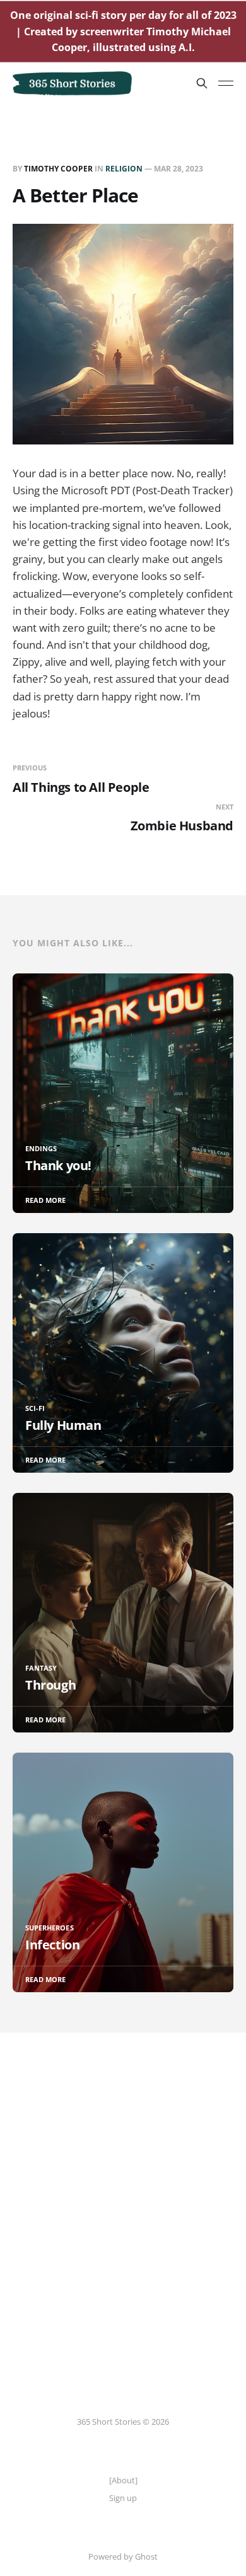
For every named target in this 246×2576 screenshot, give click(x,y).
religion (124, 169)
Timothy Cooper (58, 169)
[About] (123, 2480)
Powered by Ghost (123, 2556)
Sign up (123, 2498)
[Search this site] (202, 83)
